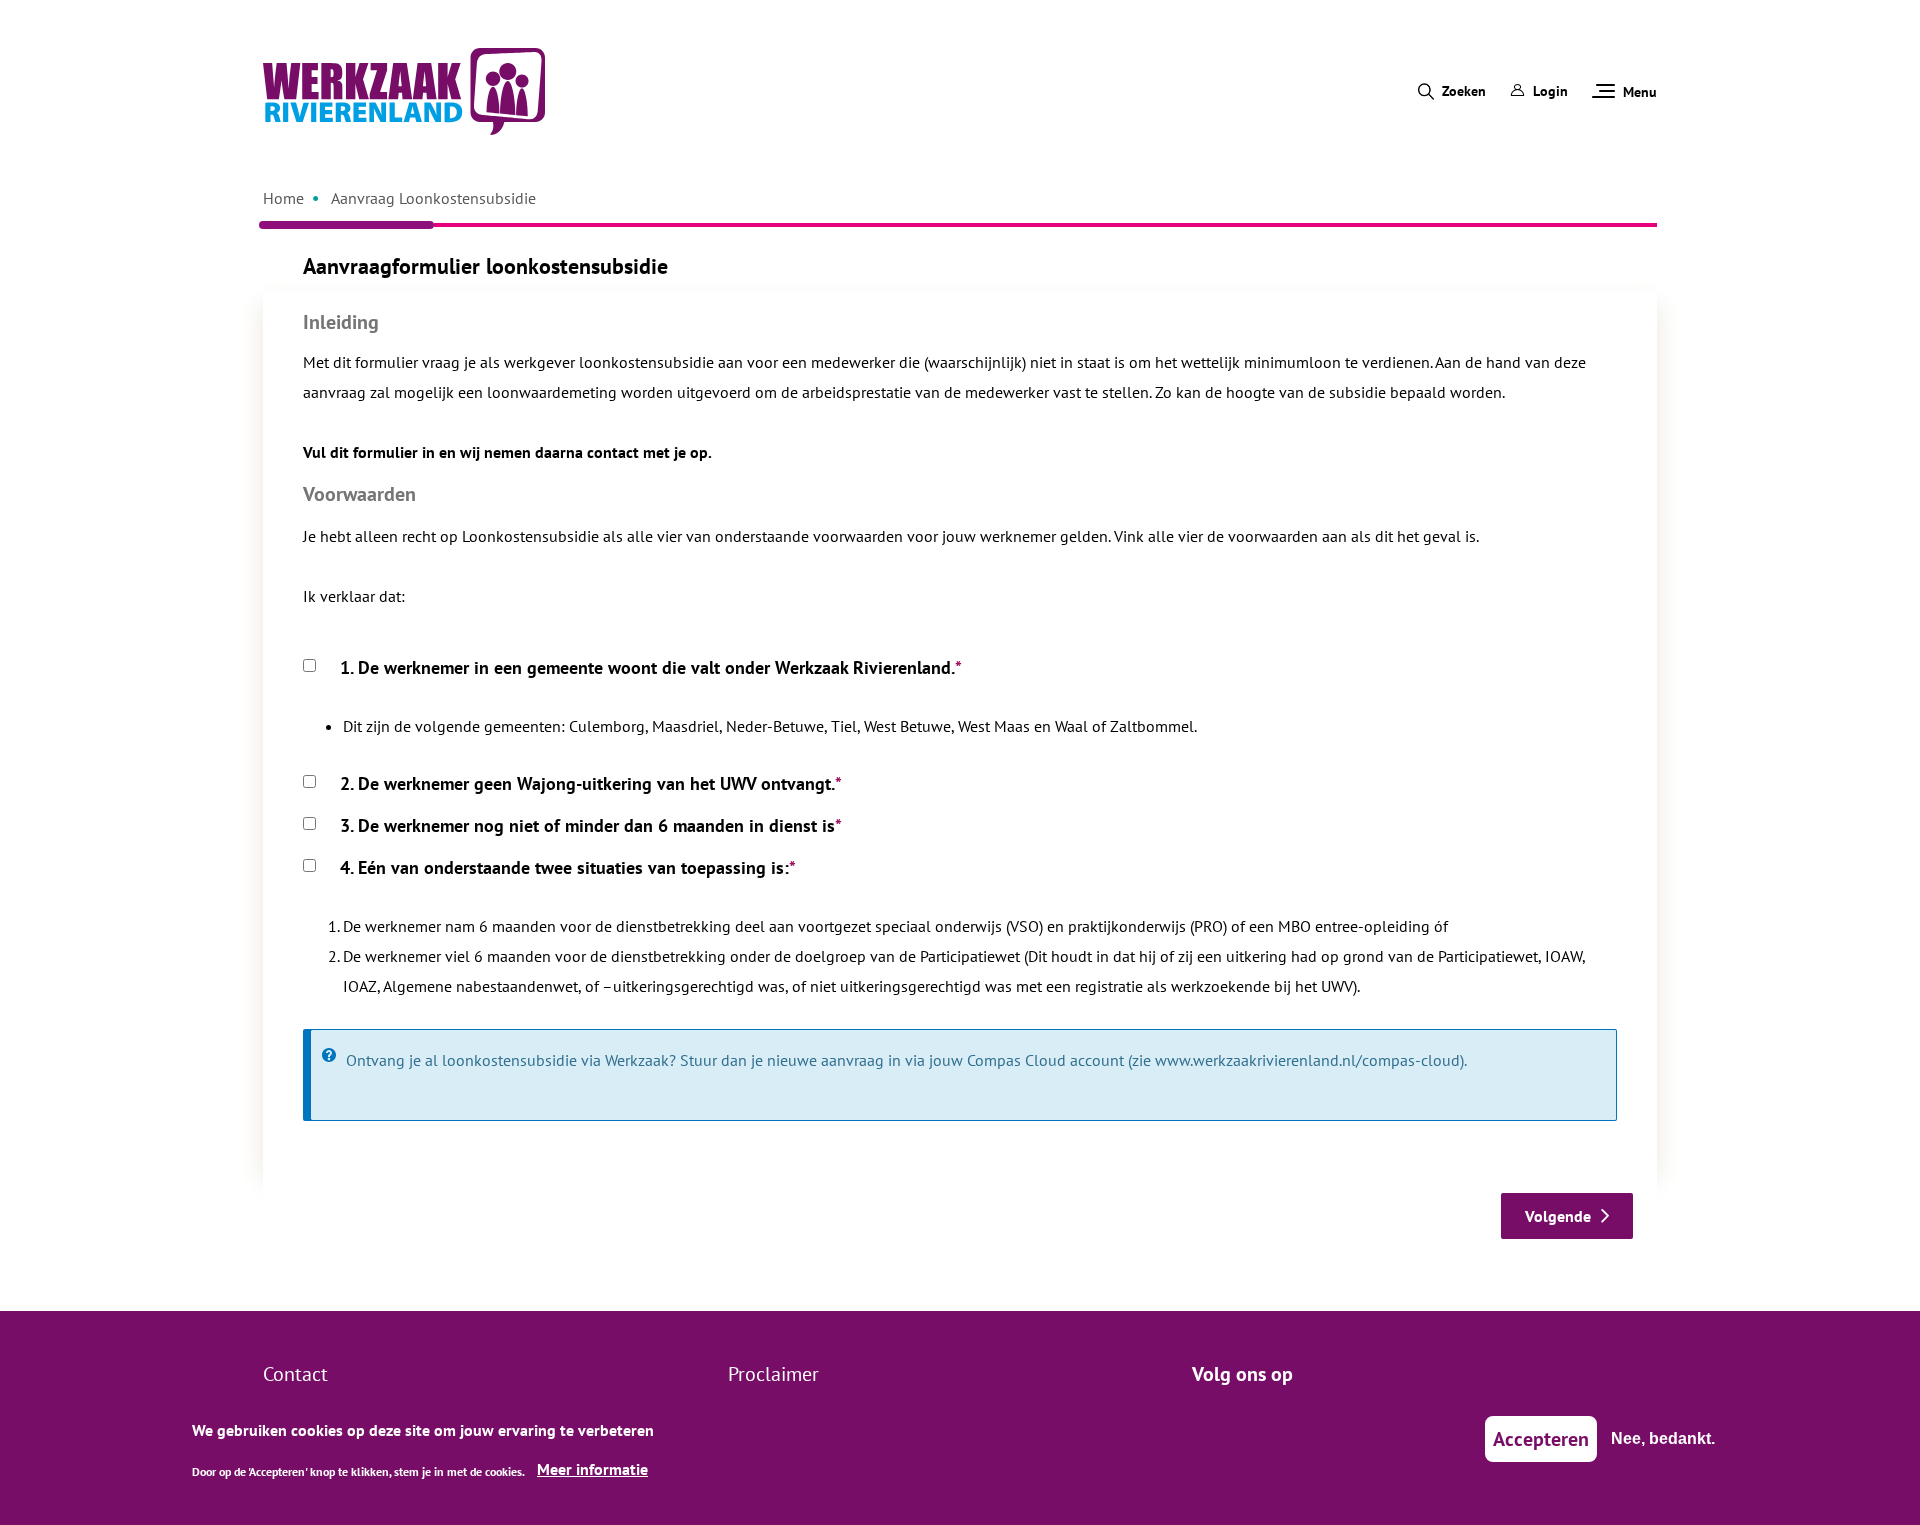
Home (283, 198)
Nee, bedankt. (1663, 1438)
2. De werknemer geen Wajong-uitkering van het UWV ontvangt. (587, 783)
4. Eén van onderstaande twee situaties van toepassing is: (564, 867)
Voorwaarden (359, 494)
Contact (295, 1374)
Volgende (1558, 1216)
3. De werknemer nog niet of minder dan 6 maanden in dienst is (587, 825)
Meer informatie (592, 1469)
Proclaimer (773, 1374)
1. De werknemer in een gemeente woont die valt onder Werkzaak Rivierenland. (647, 667)
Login (1550, 91)
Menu (1640, 92)
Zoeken (1464, 91)
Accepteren (1541, 1439)
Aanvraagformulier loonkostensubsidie (485, 266)
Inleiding (341, 322)
